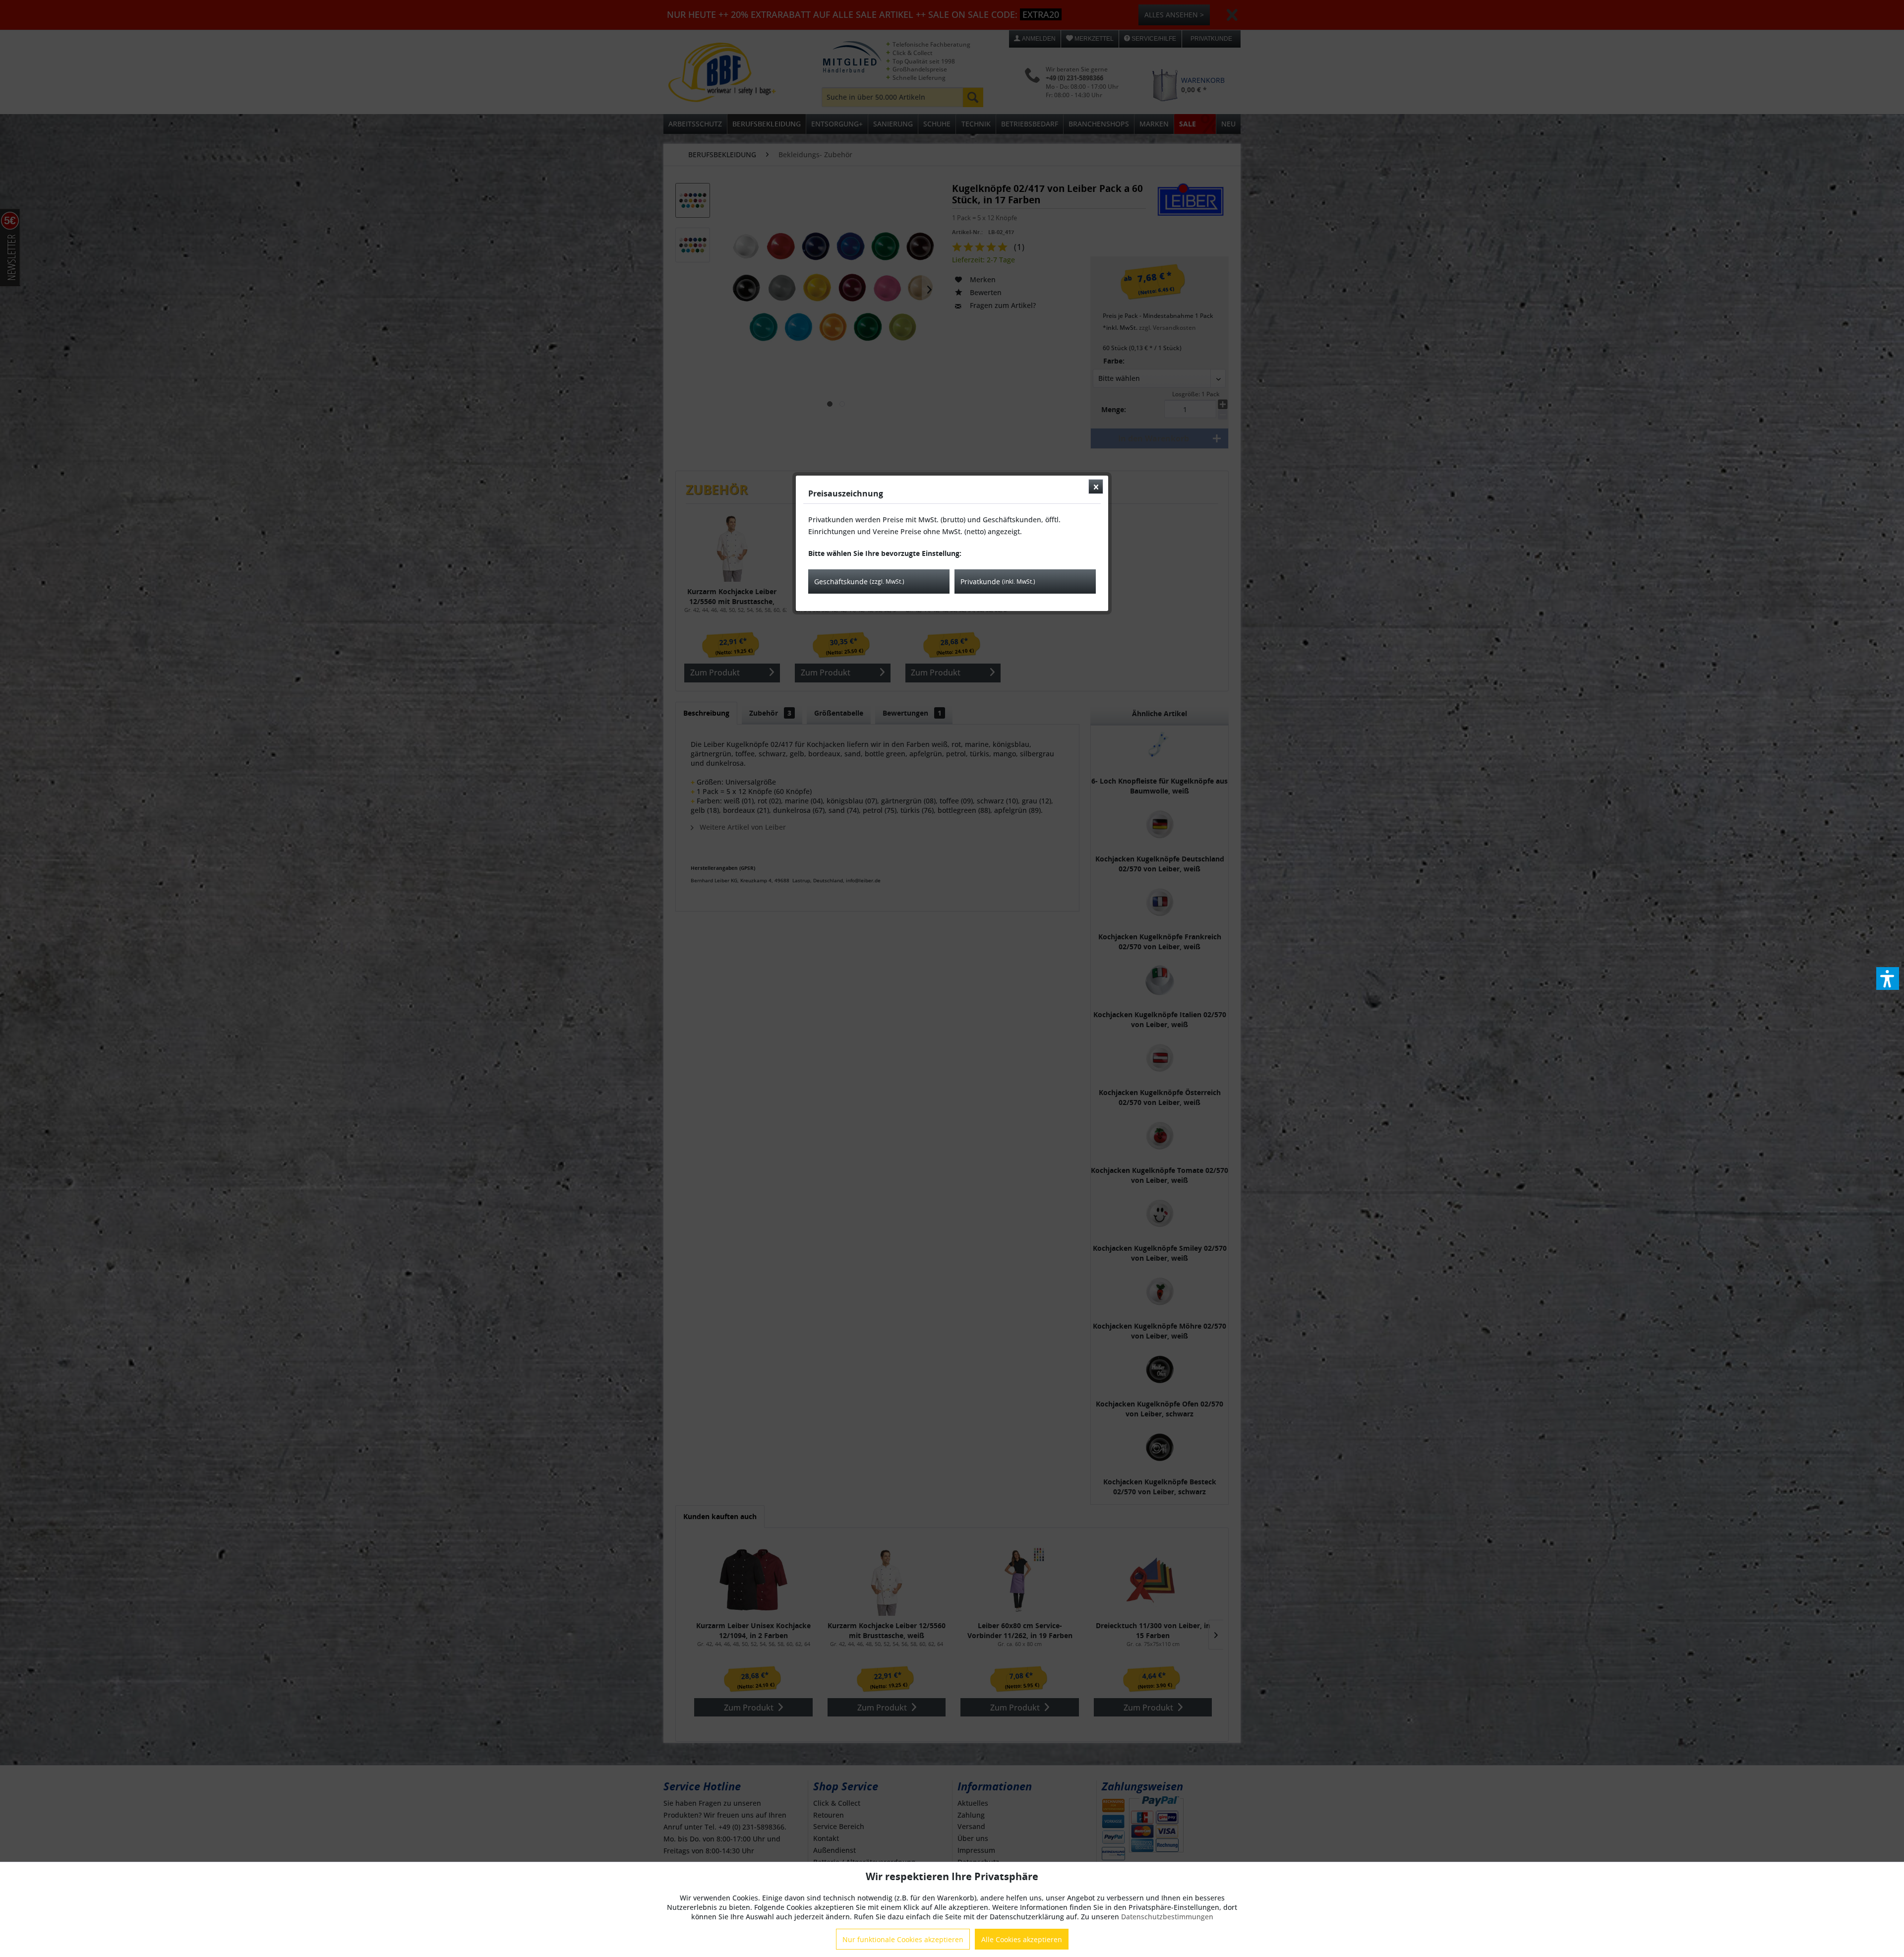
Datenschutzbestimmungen (1167, 1917)
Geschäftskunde (859, 581)
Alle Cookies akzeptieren (1022, 1939)
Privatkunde (998, 581)
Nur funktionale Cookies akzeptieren (903, 1939)
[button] (1888, 978)
